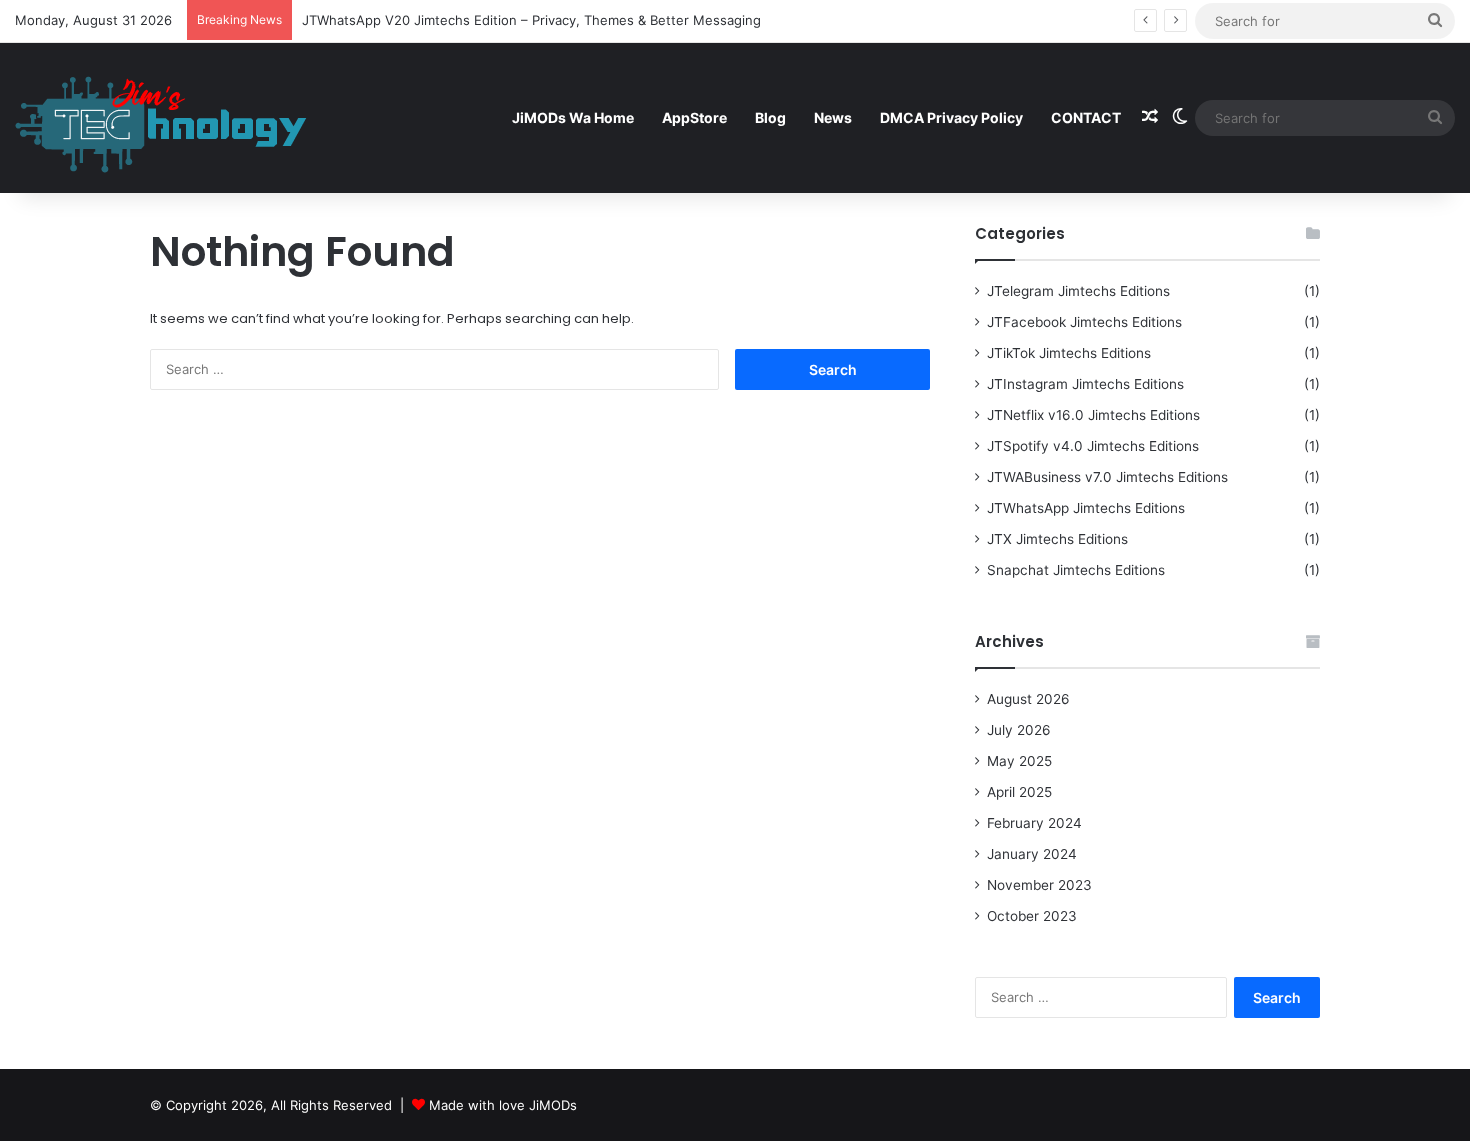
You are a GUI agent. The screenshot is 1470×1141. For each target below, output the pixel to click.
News (833, 117)
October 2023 (1032, 916)
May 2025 (1019, 761)
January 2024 (1032, 854)
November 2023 (1039, 885)
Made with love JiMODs (503, 1105)
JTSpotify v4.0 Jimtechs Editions (1093, 446)
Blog (770, 117)
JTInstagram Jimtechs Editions (1085, 384)
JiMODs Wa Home (573, 117)
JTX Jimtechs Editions (1057, 539)
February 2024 (1034, 823)
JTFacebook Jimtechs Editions (1084, 322)
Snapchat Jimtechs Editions (1076, 570)
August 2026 (1028, 699)
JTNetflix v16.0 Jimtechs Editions (1093, 415)
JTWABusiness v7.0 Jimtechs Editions (1107, 477)
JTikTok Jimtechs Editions (1069, 353)
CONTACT (1086, 117)
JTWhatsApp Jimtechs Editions (1086, 508)
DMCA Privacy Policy (951, 117)
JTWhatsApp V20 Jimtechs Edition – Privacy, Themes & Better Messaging (531, 20)
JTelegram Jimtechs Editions (1078, 291)
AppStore (694, 117)
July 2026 (1019, 730)
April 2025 (1019, 792)
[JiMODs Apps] (161, 117)
